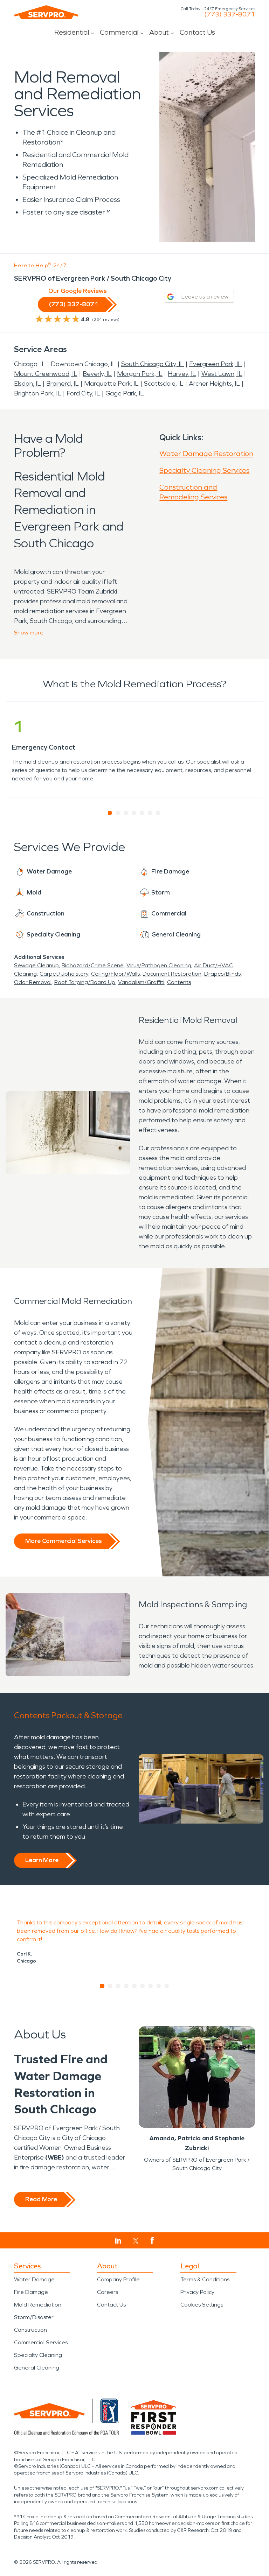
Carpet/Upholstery (64, 974)
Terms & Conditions (205, 2279)
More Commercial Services (63, 1541)
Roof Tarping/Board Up (85, 982)
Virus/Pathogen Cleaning (159, 965)
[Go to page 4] (134, 813)
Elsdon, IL (27, 384)
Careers (108, 2292)
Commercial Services (41, 2342)
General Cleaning (37, 2368)
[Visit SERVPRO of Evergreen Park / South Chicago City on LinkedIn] (118, 2241)
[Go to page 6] (150, 813)
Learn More (42, 1860)
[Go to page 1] (110, 813)
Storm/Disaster (34, 2317)
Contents (179, 982)
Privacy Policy (197, 2292)
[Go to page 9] (167, 1986)
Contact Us (197, 32)
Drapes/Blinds (222, 974)
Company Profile (118, 2279)
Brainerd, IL (63, 384)
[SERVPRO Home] (46, 12)
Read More (41, 2199)
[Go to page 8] (159, 1986)
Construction (30, 2330)
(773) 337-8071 (230, 14)
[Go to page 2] (118, 813)
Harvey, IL (182, 374)
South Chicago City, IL (153, 364)
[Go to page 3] (126, 813)
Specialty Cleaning (38, 2355)
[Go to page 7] (158, 813)
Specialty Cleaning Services (204, 470)
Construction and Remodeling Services (193, 492)
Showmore (29, 633)
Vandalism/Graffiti (141, 982)
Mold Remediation (38, 2305)
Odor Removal (33, 982)
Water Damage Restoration (206, 454)
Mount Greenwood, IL (46, 374)
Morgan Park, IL (140, 374)
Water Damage (34, 2279)
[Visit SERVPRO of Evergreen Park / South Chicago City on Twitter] (136, 2241)
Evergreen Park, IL (215, 364)
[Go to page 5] (142, 813)
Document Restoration (172, 974)
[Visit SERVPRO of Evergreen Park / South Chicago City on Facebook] (152, 2241)
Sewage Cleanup (36, 965)
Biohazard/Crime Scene (93, 965)
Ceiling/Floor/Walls (115, 974)
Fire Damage (31, 2292)
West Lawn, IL (222, 374)
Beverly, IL (97, 374)
